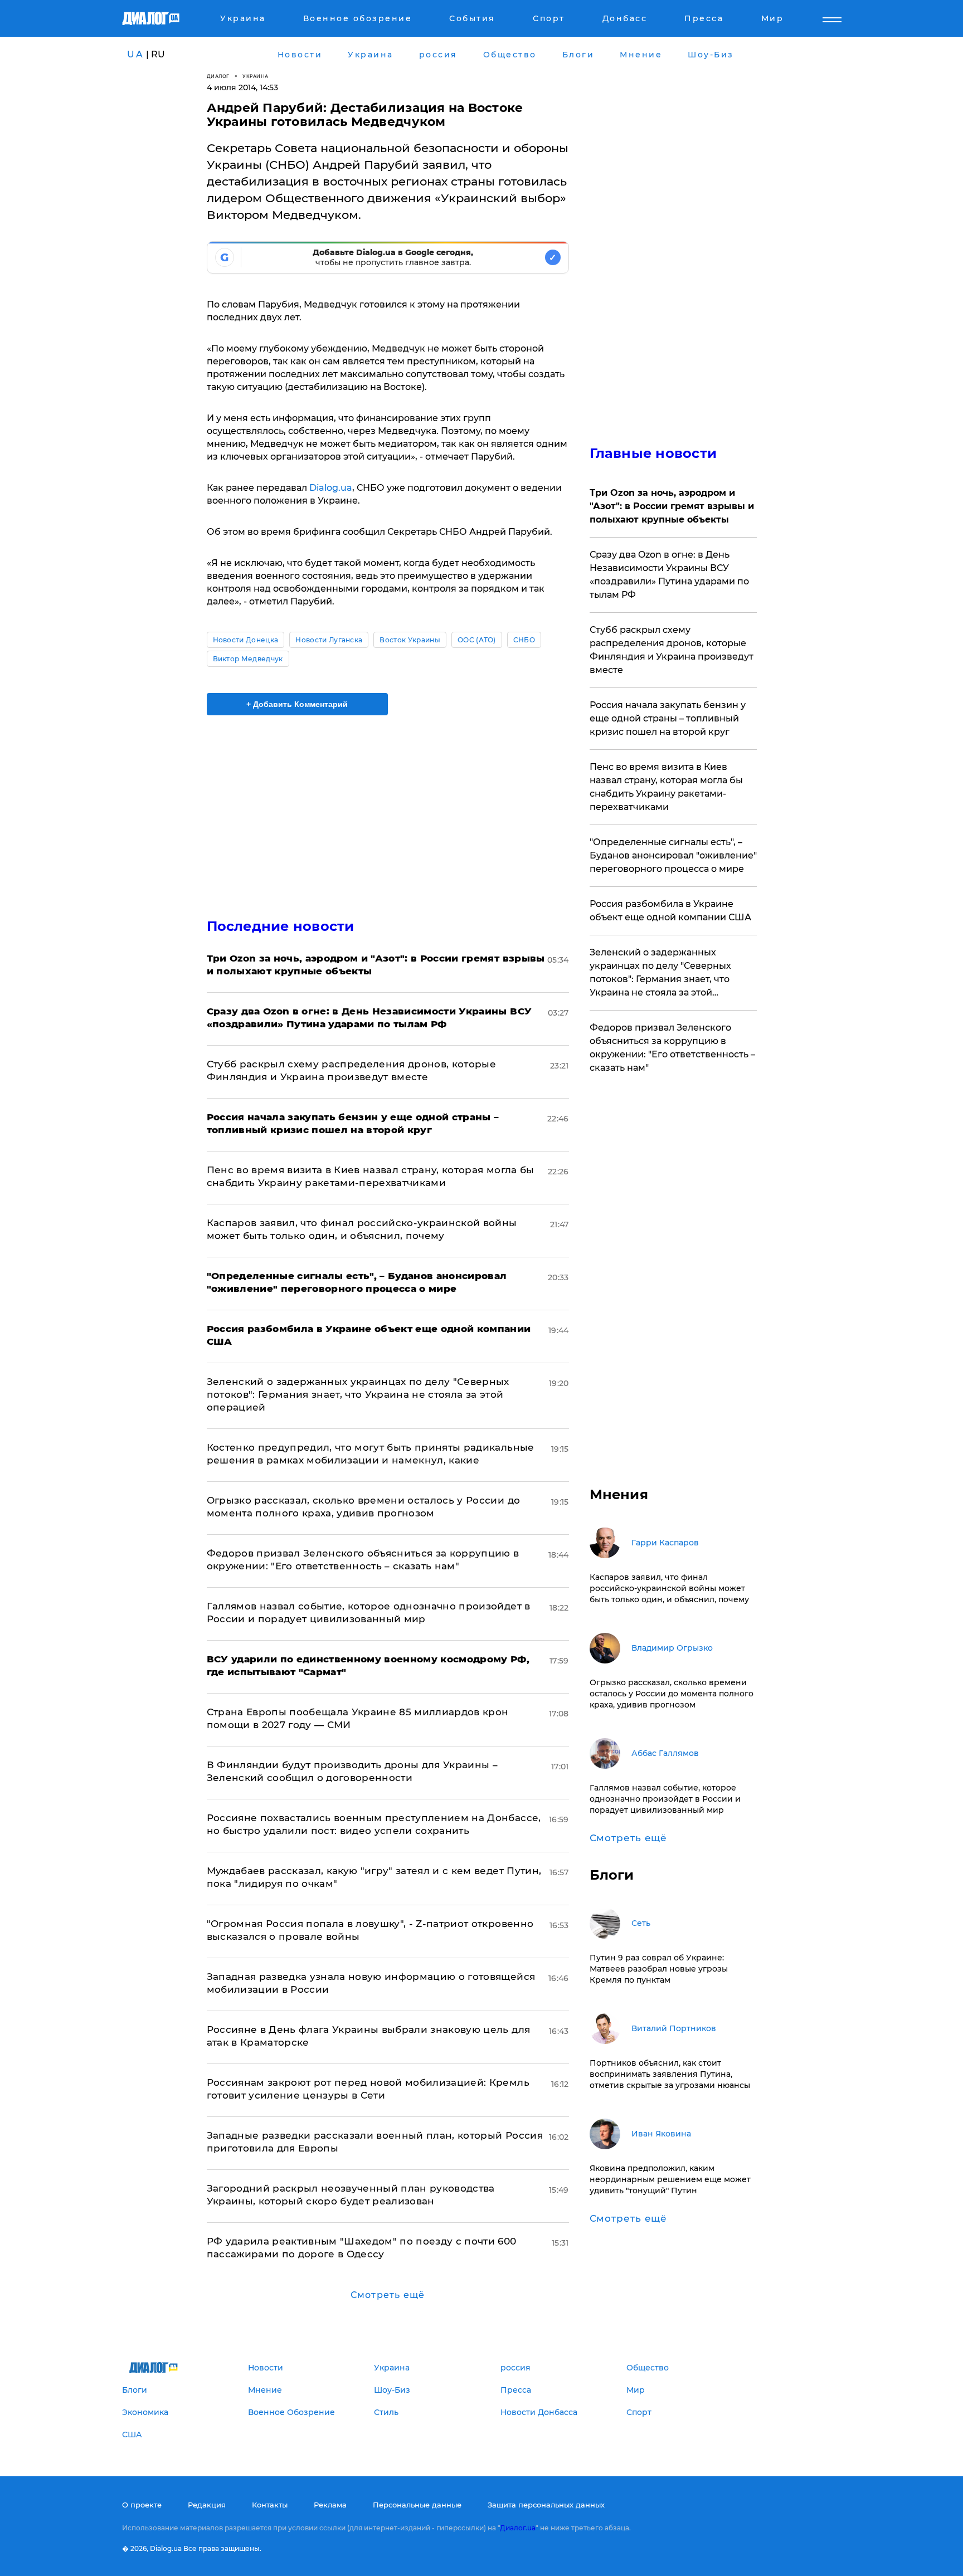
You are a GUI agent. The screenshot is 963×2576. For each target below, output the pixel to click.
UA (135, 54)
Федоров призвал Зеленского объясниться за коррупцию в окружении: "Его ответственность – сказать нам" (672, 1048)
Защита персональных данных (546, 2505)
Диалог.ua (518, 2528)
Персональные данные (417, 2505)
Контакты (270, 2505)
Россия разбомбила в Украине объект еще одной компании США (670, 911)
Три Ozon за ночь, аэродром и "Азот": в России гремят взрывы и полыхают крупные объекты (672, 506)
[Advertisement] (388, 807)
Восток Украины (410, 640)
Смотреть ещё (388, 2295)
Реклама (330, 2505)
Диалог (218, 76)
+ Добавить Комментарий (297, 704)
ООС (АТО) (477, 640)
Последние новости (281, 926)
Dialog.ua (331, 488)
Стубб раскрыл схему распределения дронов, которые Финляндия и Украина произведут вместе (672, 650)
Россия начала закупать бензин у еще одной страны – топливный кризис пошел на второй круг (668, 718)
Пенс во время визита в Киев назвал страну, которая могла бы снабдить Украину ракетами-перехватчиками (666, 787)
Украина (256, 76)
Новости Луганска (329, 640)
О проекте (142, 2505)
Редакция (207, 2505)
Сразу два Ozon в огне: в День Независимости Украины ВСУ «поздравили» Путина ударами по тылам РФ (669, 575)
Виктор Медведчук (248, 659)
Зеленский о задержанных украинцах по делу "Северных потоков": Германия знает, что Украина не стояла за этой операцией (358, 1394)
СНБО (524, 640)
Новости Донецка (246, 640)
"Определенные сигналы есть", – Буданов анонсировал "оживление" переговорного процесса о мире (673, 855)
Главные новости (653, 453)
